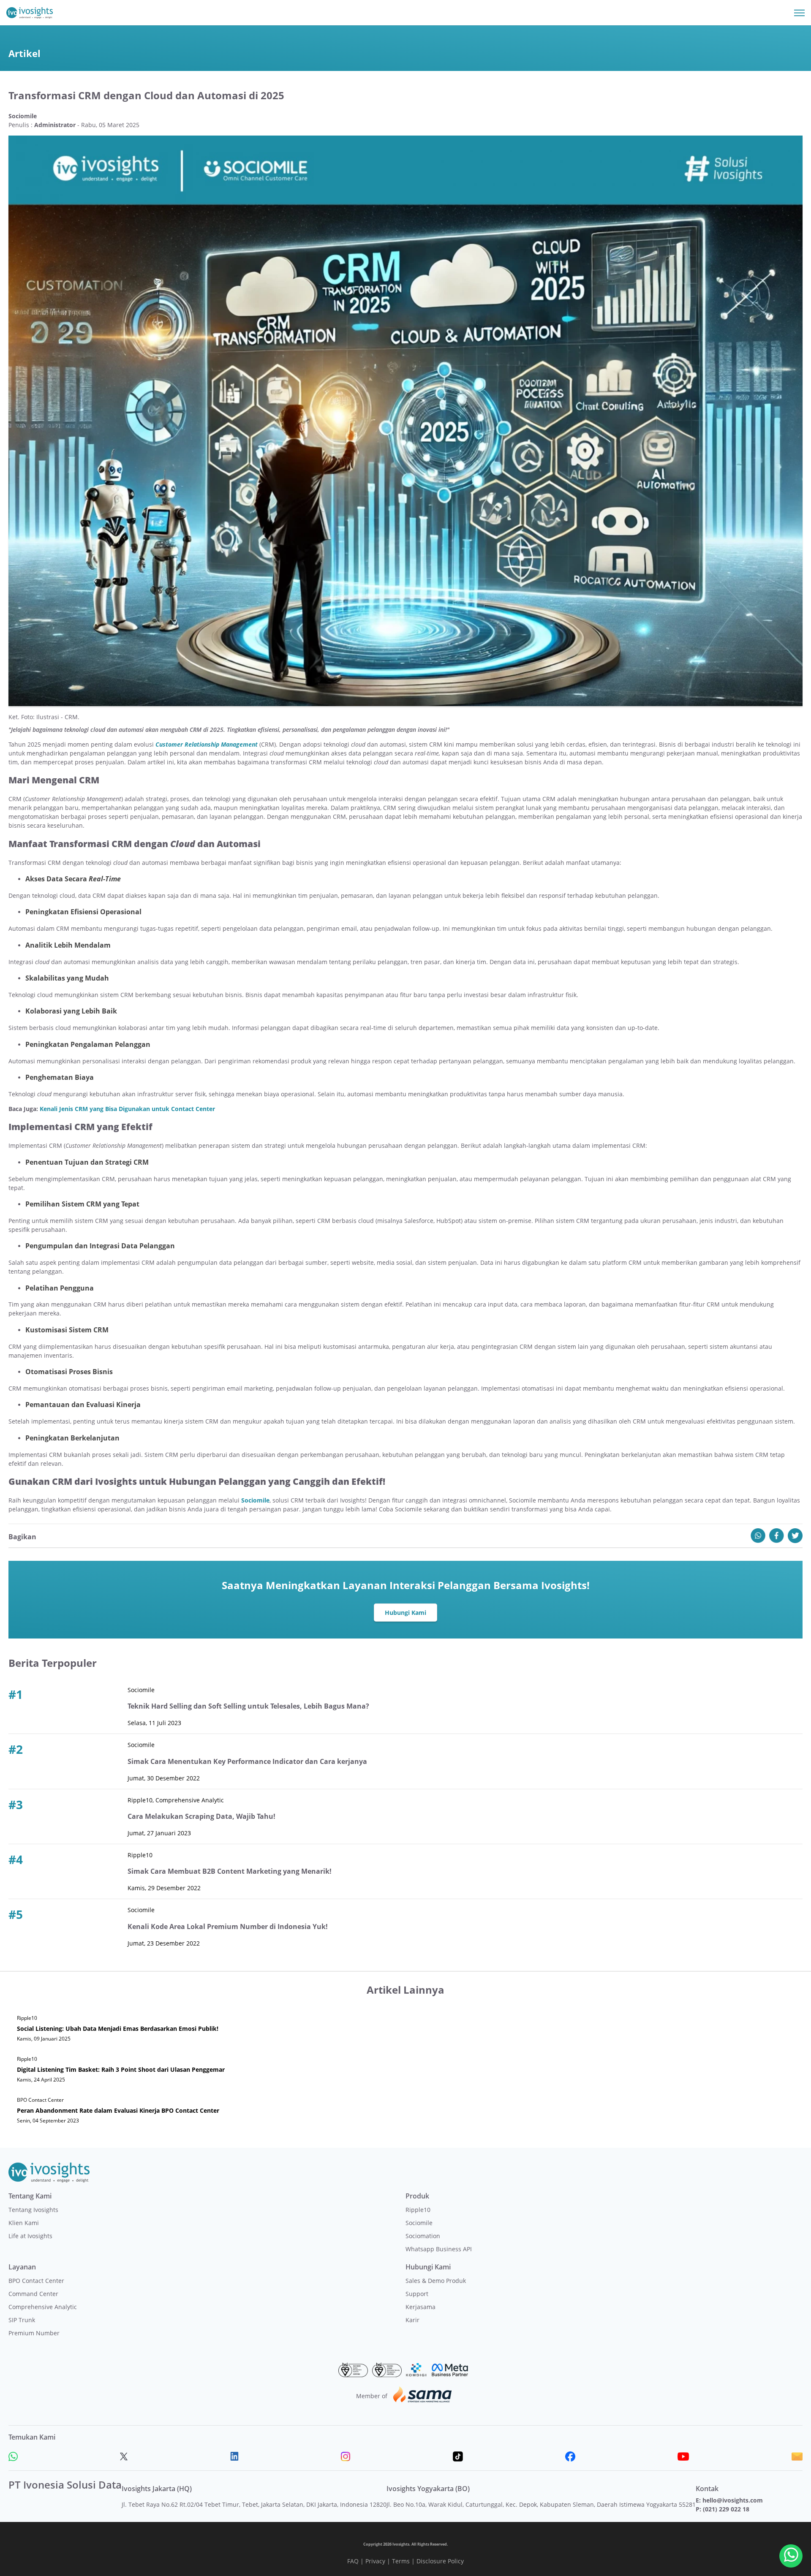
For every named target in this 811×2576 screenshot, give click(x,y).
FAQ (353, 2561)
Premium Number (34, 2333)
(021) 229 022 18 (726, 2509)
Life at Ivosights (30, 2236)
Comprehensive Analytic (43, 2307)
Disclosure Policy (440, 2561)
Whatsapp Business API (439, 2249)
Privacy (375, 2561)
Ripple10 (418, 2210)
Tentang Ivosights (33, 2210)
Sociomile (419, 2223)
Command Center (33, 2294)
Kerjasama (420, 2307)
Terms (401, 2561)
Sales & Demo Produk (436, 2281)
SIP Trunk (22, 2320)
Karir (412, 2320)
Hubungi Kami (405, 1613)
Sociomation (423, 2236)
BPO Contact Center (36, 2281)
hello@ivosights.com (733, 2500)
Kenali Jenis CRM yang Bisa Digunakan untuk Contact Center (127, 1109)
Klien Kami (24, 2223)
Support (417, 2294)
